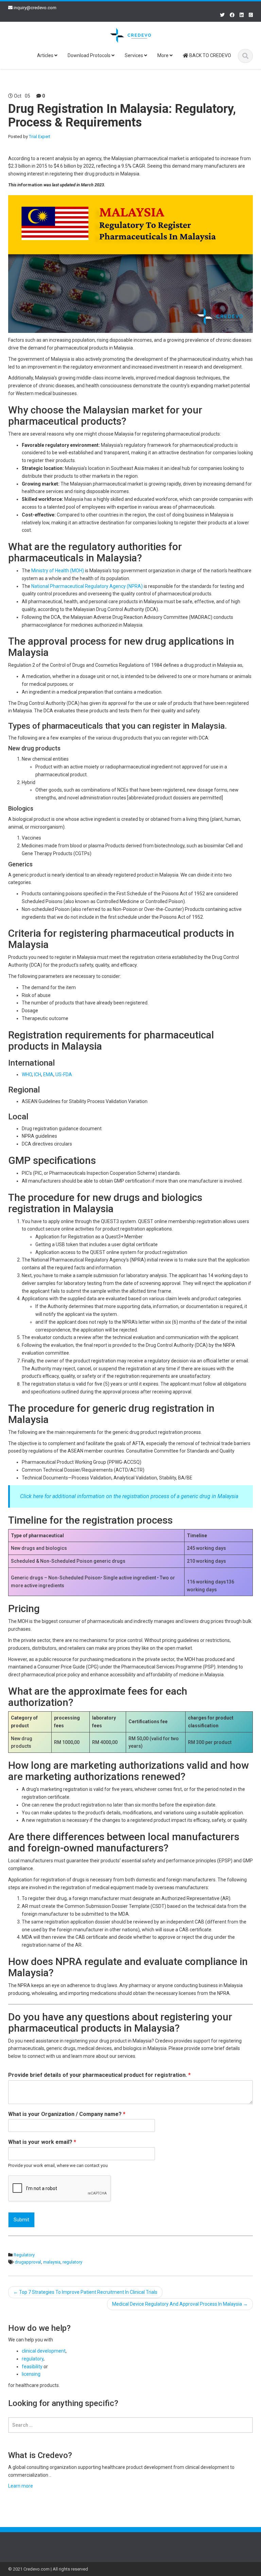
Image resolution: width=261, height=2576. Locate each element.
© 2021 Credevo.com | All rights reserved (48, 2569)
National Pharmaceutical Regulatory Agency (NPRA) (87, 586)
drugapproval (28, 2262)
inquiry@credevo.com (35, 8)
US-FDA (64, 1074)
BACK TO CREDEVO (210, 55)
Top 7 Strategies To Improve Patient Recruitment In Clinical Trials (85, 2292)
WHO (27, 1074)
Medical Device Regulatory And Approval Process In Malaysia (180, 2304)
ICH (38, 1074)
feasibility (32, 2367)
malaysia (52, 2262)
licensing (31, 2374)
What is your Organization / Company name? (67, 2114)
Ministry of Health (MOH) (58, 571)
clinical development (44, 2351)
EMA (48, 1074)
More (163, 55)
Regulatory (24, 2255)
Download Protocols (90, 55)
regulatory (72, 2262)
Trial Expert (40, 137)
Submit (21, 2220)
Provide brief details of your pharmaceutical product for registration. (99, 2075)
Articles (46, 55)
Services (134, 55)
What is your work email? (42, 2142)
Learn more (21, 2486)
